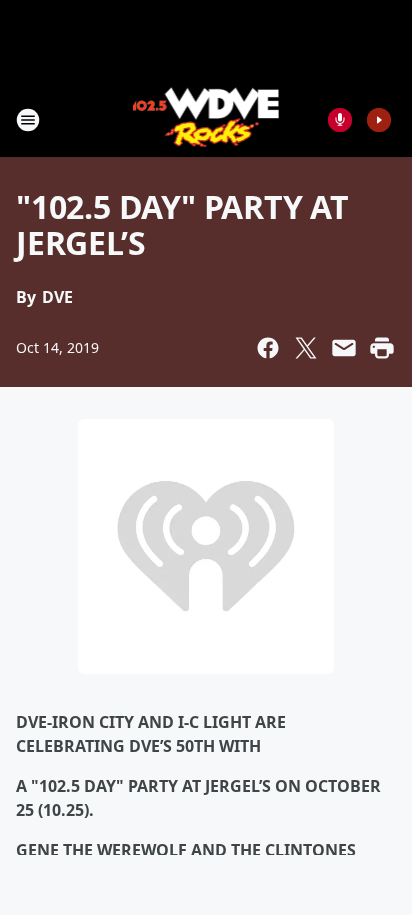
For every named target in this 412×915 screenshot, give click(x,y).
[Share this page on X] (306, 348)
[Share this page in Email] (344, 348)
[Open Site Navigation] (28, 120)
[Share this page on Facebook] (268, 348)
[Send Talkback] (340, 120)
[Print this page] (382, 348)
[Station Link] (206, 119)
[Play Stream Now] (379, 120)
